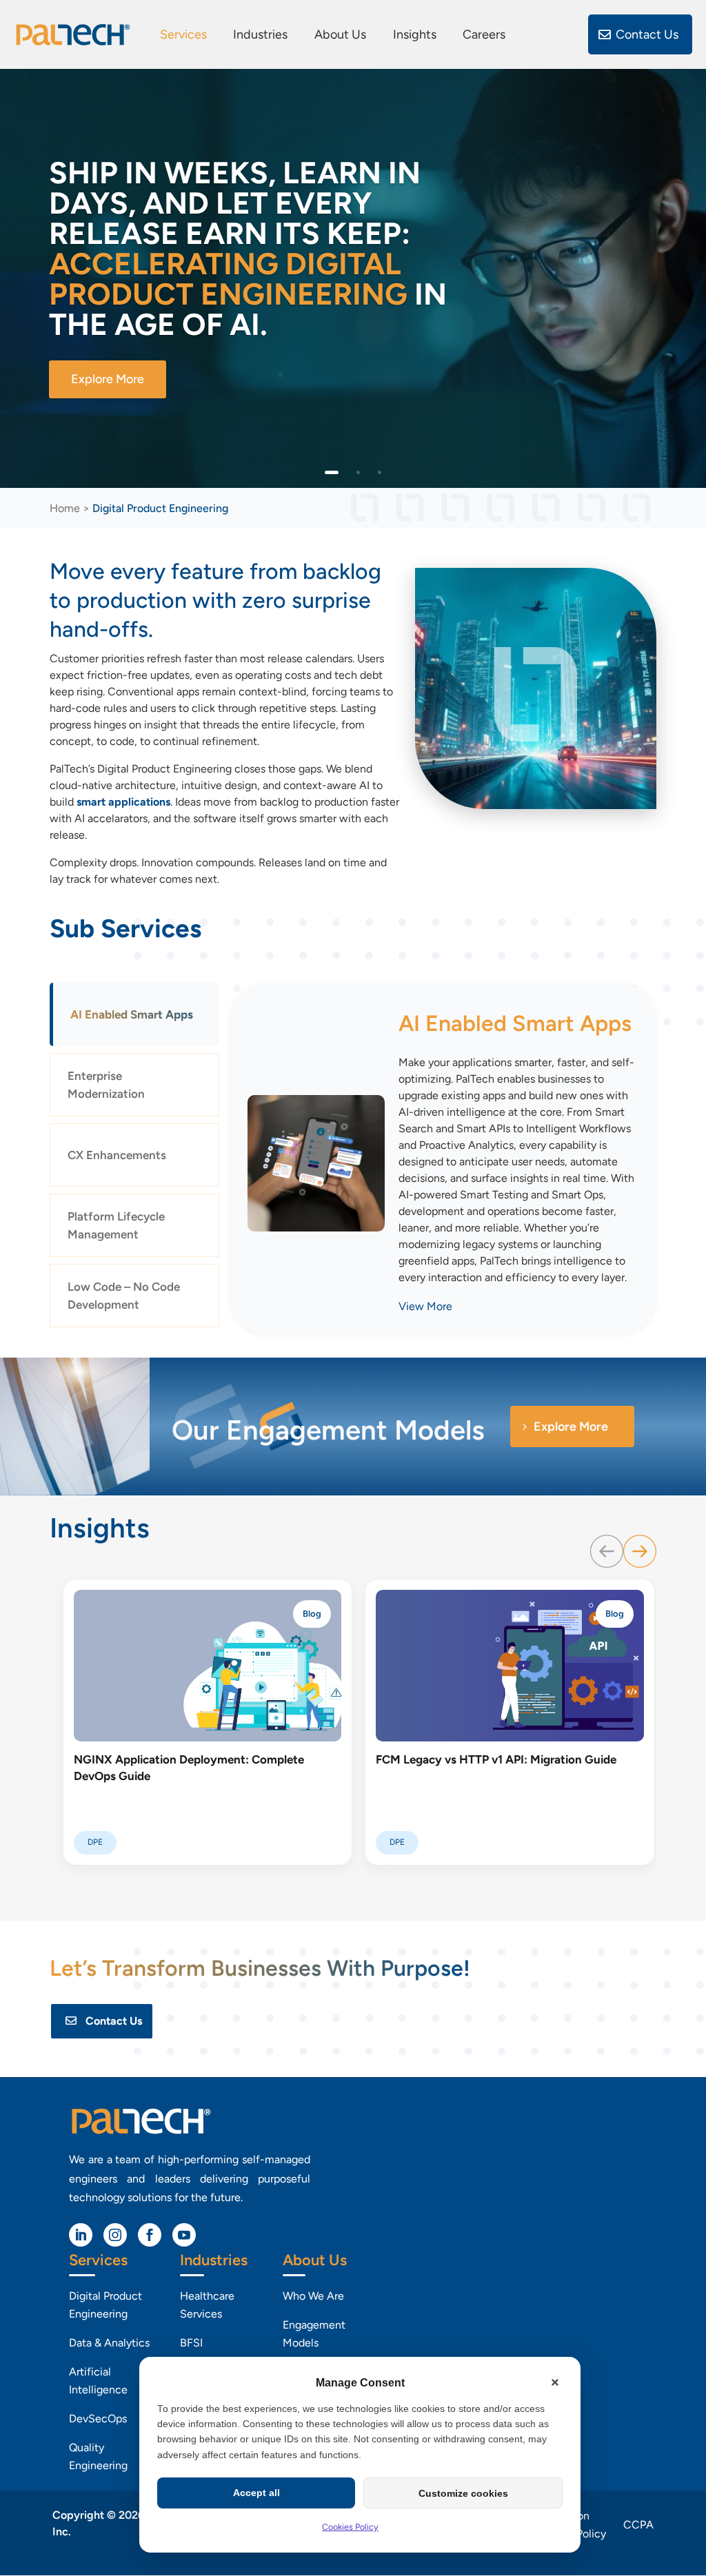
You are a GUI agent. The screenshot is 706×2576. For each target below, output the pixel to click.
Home (65, 508)
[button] (555, 2382)
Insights (415, 35)
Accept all (256, 2493)
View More (425, 1306)
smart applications (123, 802)
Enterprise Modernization (106, 1085)
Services (183, 35)
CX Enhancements (117, 1155)
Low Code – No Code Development (124, 1296)
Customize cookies (463, 2493)
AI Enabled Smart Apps (132, 1014)
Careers (484, 35)
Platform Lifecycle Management (116, 1225)
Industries (260, 35)
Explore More (108, 379)
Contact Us (647, 34)
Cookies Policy (350, 2527)
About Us (340, 35)
